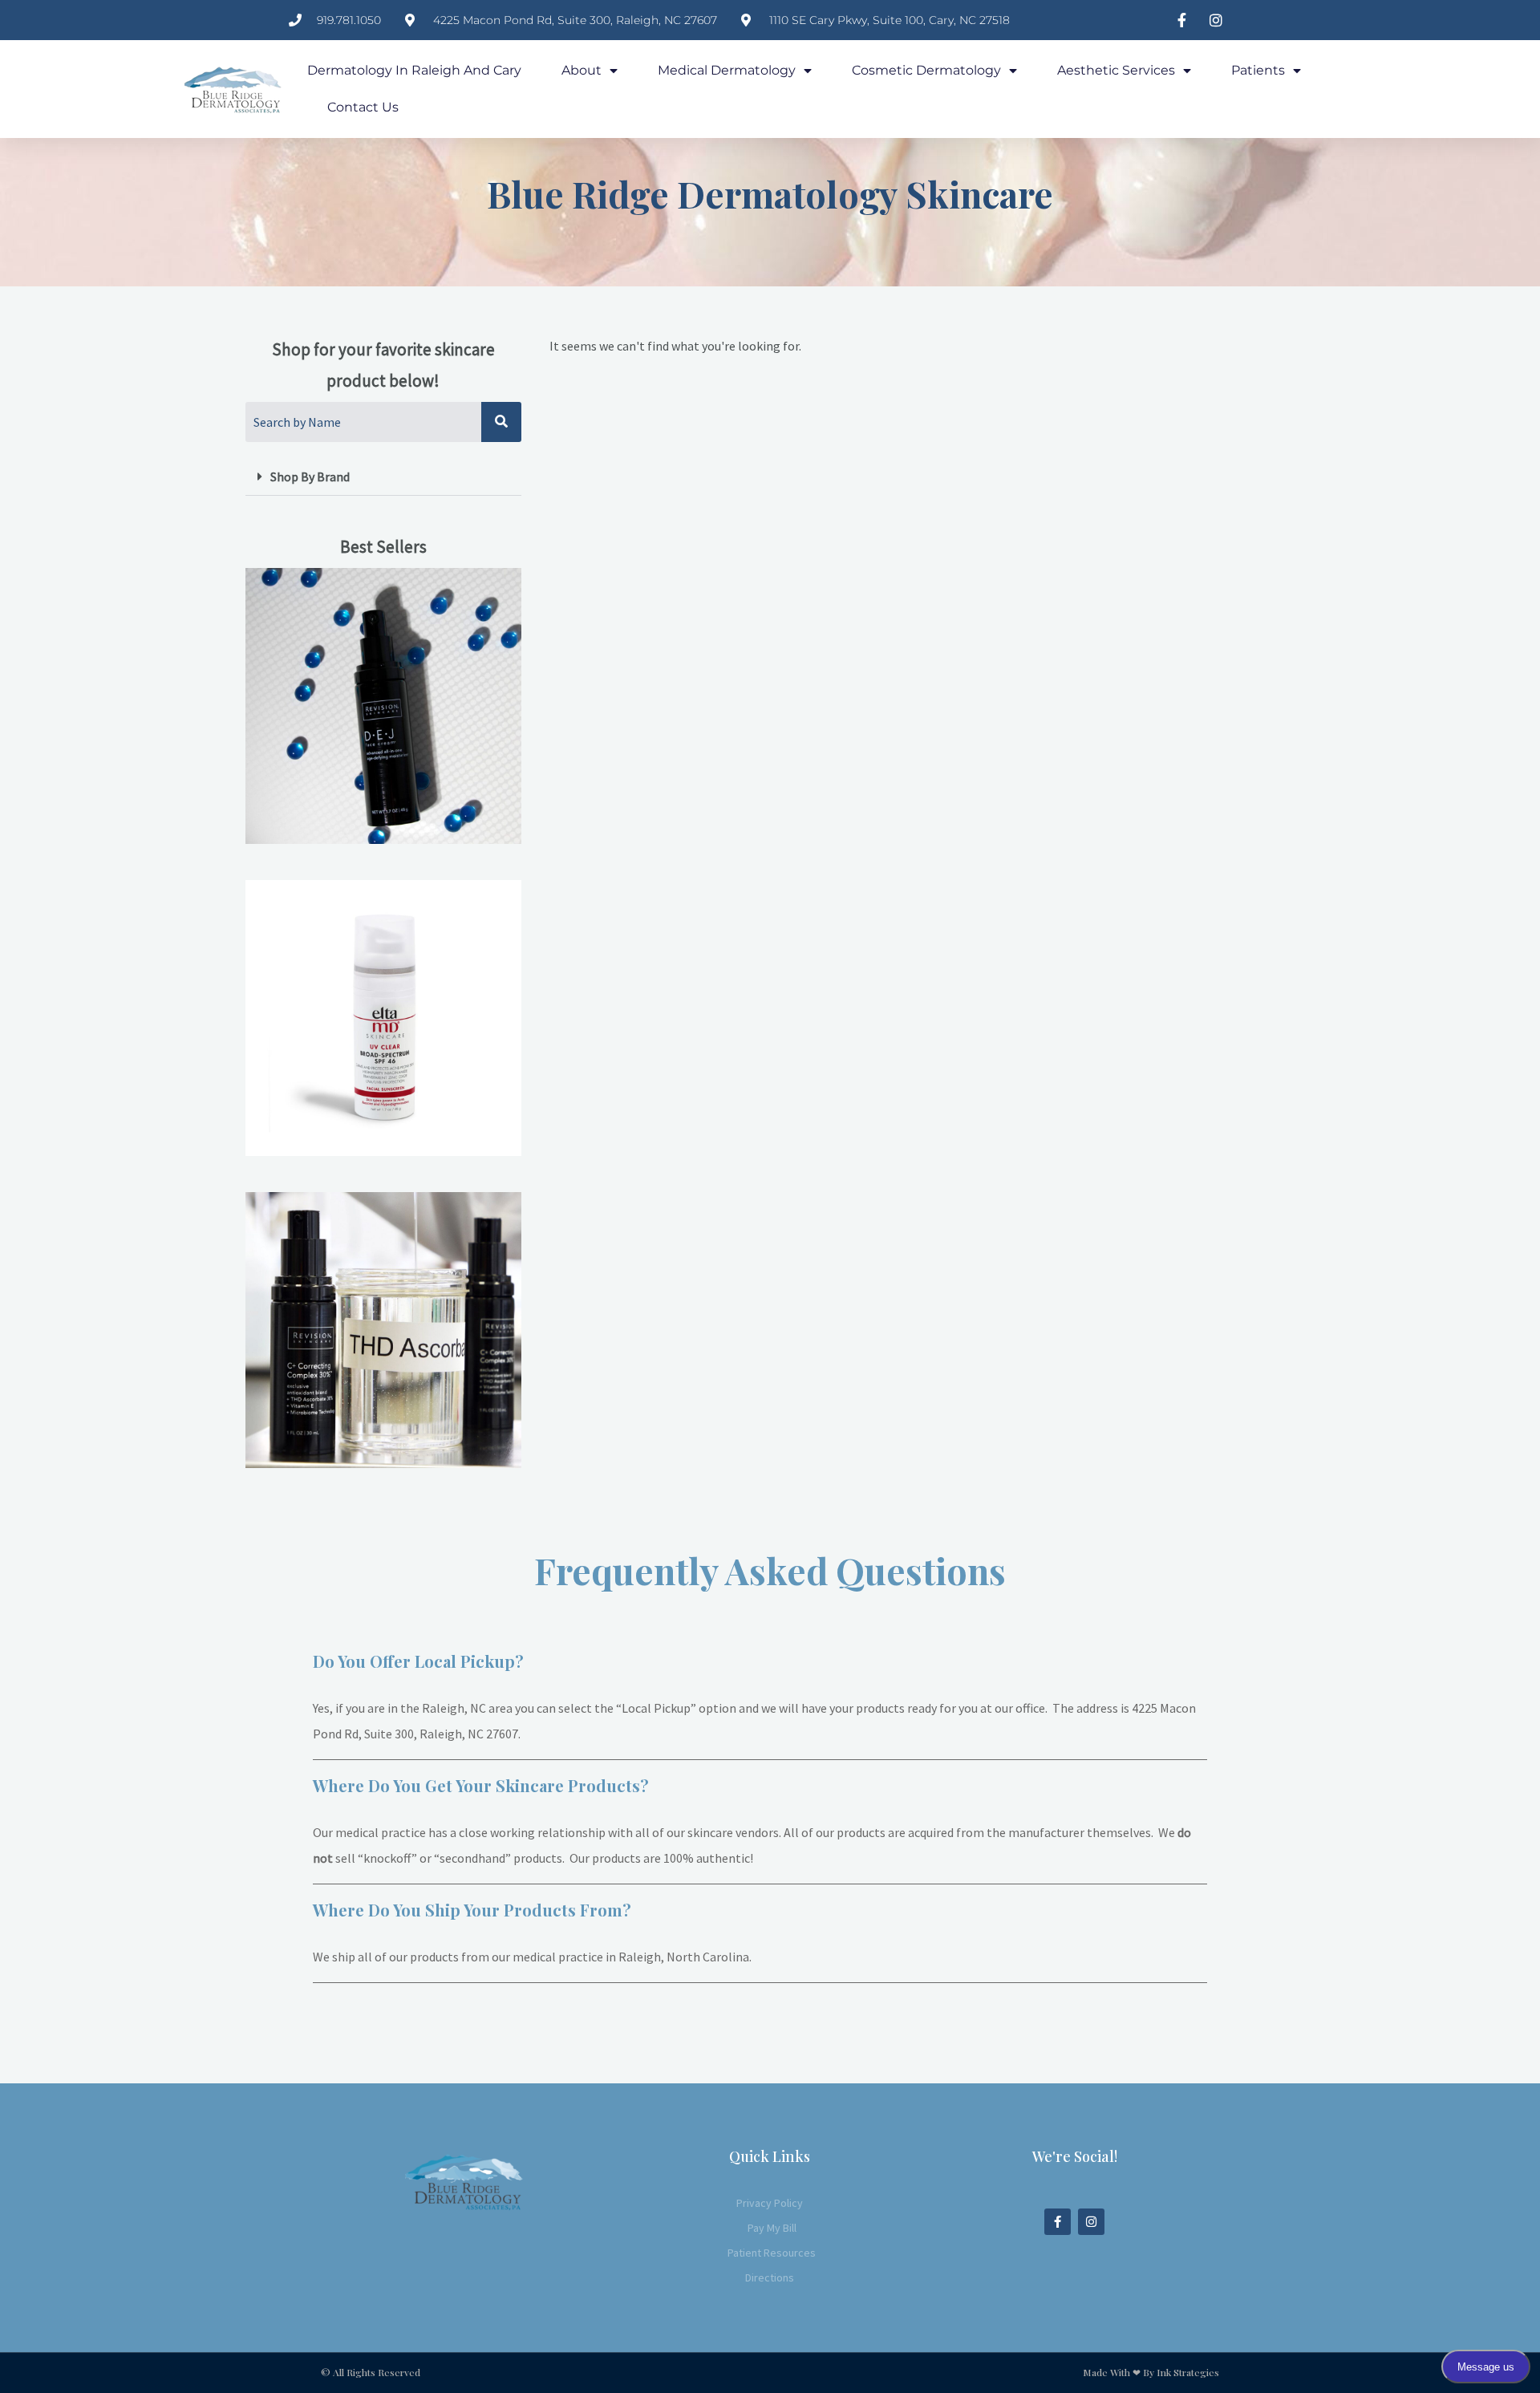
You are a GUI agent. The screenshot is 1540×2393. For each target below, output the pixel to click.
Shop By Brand (310, 477)
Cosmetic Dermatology (926, 70)
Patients (1258, 70)
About (582, 70)
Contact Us (363, 107)
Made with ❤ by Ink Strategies (1151, 2372)
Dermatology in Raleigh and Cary (414, 70)
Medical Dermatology (727, 70)
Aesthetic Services (1116, 70)
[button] (383, 477)
